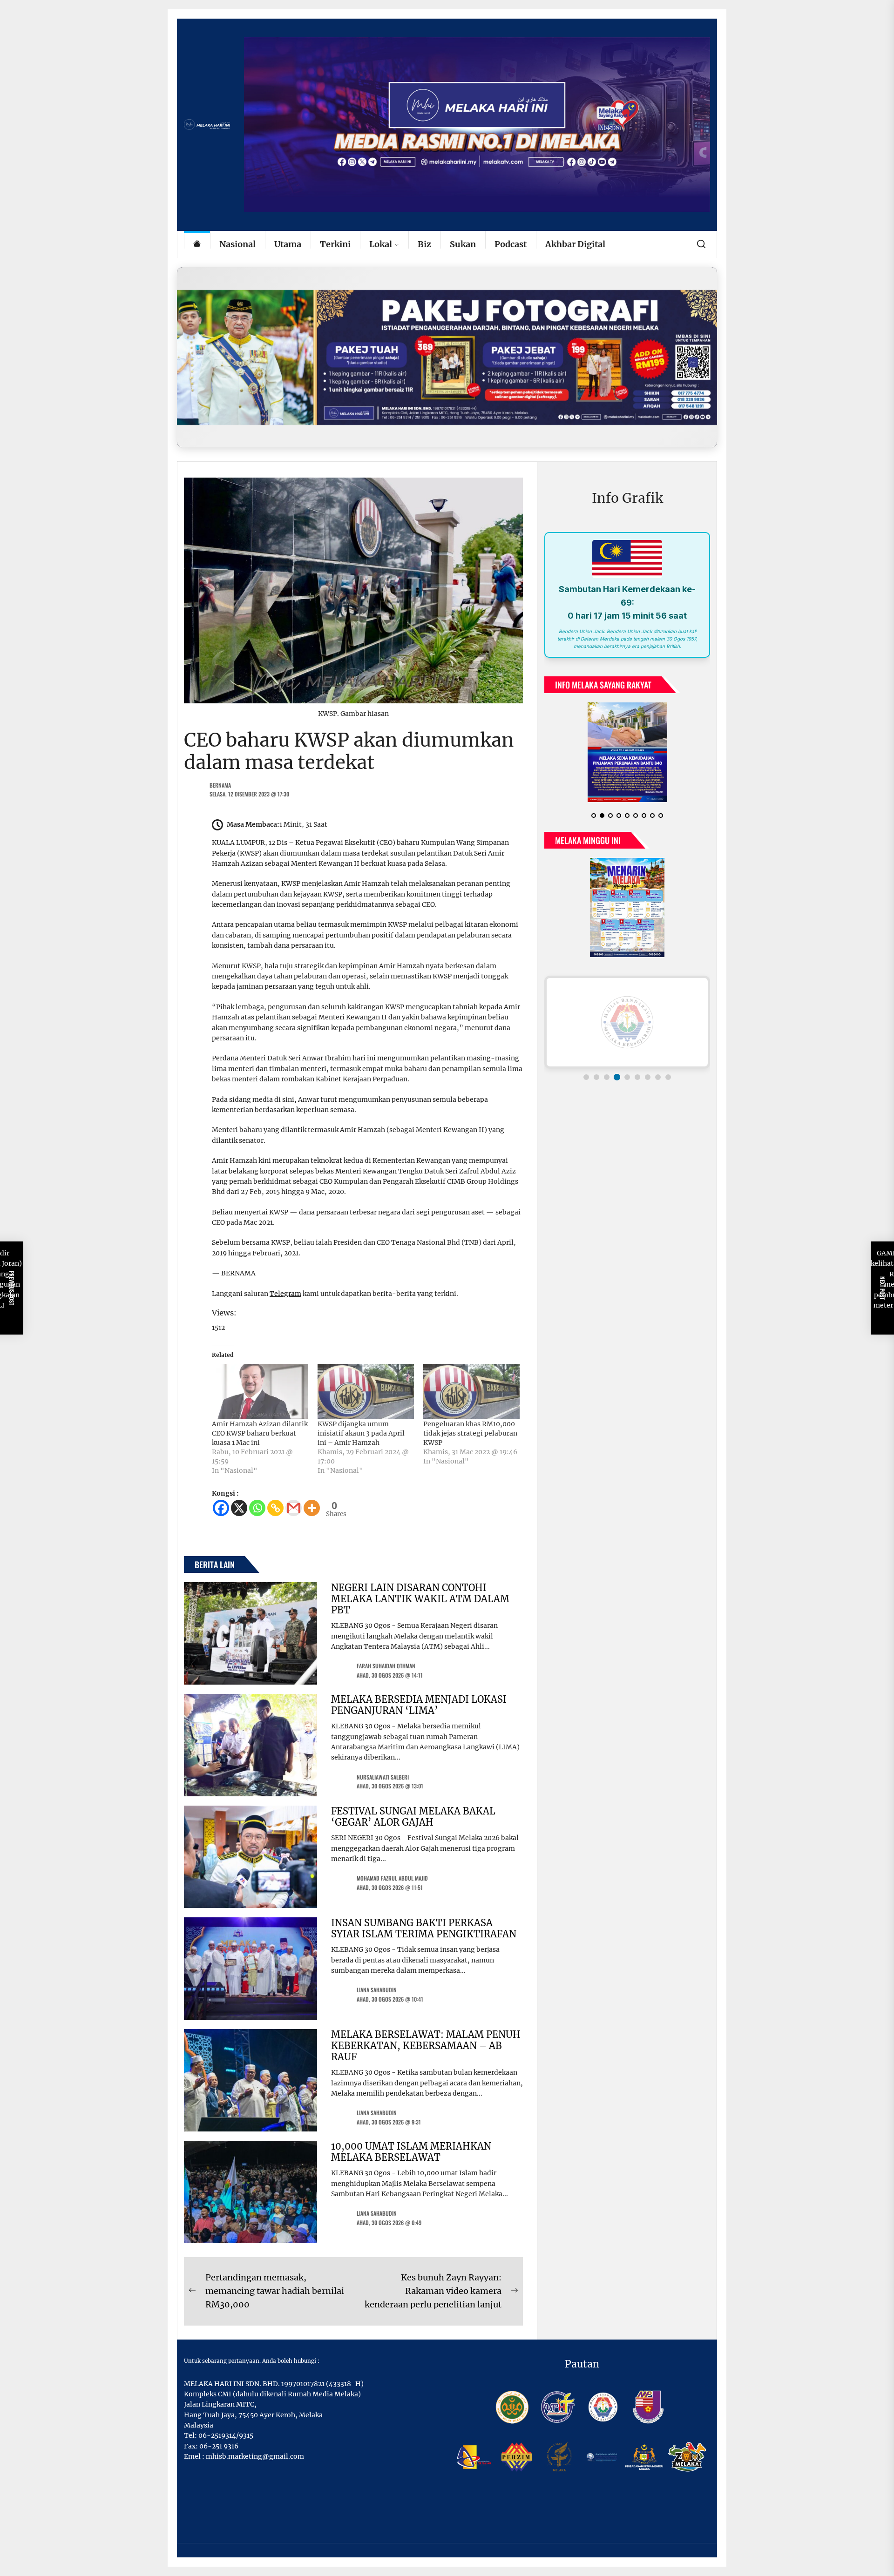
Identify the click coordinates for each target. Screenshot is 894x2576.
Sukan (463, 244)
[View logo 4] (617, 1077)
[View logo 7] (648, 1077)
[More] (312, 1508)
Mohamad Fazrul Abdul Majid (392, 1878)
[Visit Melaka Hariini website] (447, 357)
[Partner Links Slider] (627, 1022)
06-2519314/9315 (226, 2435)
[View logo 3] (607, 1077)
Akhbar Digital (575, 244)
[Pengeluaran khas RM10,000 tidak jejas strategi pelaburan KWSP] (471, 1391)
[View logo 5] (627, 1077)
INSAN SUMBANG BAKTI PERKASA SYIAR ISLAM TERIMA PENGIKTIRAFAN (424, 1928)
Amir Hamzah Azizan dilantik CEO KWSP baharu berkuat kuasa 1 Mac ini (260, 1433)
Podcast (511, 244)
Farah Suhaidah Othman (386, 1666)
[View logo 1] (586, 1077)
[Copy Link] (275, 1508)
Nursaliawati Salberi (383, 1777)
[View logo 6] (637, 1077)
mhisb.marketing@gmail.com (255, 2456)
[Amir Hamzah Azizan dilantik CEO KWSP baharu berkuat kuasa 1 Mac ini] (260, 1391)
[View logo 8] (658, 1077)
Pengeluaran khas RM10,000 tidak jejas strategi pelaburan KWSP (470, 1433)
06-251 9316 (219, 2446)
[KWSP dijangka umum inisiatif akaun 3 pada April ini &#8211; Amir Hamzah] (366, 1391)
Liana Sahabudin (377, 1990)
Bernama (220, 785)
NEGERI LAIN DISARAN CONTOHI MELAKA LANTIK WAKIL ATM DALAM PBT (420, 1599)
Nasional (237, 244)
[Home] (197, 245)
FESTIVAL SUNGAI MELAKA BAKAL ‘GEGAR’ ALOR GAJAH (413, 1817)
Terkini (335, 244)
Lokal (381, 244)
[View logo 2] (596, 1077)
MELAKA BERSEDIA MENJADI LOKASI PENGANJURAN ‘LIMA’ (419, 1705)
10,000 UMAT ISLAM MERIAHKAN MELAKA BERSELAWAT (411, 2152)
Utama (288, 244)
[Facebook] (221, 1508)
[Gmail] (294, 1508)
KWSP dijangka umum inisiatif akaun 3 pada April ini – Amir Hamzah (361, 1433)
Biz (424, 244)
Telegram (285, 1294)
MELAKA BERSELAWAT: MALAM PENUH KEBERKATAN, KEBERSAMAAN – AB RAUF (426, 2046)
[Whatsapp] (257, 1508)
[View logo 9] (668, 1077)
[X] (239, 1508)
